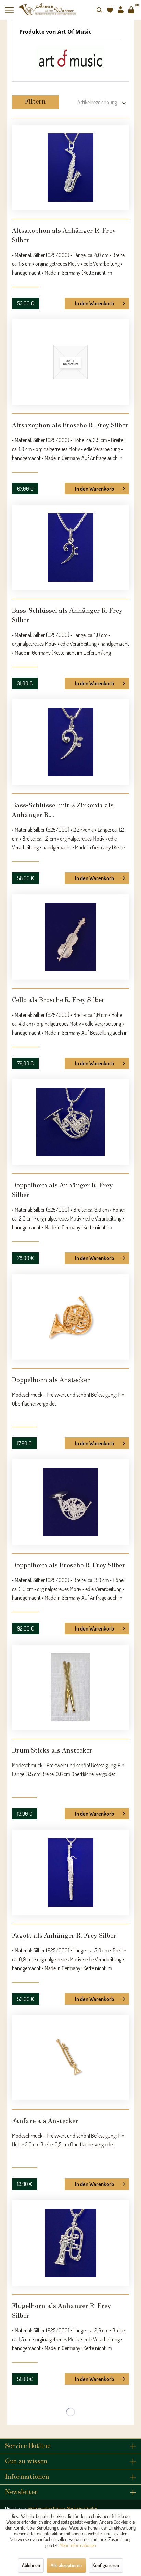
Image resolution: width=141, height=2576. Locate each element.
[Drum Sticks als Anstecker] (70, 1687)
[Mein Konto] (120, 10)
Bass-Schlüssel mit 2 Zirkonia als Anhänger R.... (63, 810)
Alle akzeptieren (66, 2565)
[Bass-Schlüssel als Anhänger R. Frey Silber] (70, 547)
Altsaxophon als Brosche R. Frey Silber (70, 426)
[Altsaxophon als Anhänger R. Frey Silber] (70, 167)
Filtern (35, 102)
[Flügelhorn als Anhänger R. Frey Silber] (70, 2243)
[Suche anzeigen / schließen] (99, 10)
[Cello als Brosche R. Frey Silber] (70, 937)
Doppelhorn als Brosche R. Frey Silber (69, 1566)
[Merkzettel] (110, 10)
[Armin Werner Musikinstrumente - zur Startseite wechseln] (48, 9)
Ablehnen (31, 2565)
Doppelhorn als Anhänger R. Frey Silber (62, 1190)
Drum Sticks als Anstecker (52, 1751)
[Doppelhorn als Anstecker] (70, 1317)
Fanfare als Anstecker (45, 2121)
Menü (12, 10)
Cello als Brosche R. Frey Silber (58, 1000)
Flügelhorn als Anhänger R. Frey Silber (61, 2311)
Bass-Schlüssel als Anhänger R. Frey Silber (67, 616)
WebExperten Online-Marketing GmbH (62, 2509)
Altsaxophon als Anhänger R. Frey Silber (64, 236)
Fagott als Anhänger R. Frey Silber (64, 1936)
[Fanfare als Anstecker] (70, 2058)
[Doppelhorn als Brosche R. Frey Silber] (70, 1502)
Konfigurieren (106, 2565)
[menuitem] (12, 10)
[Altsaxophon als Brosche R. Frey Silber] (70, 362)
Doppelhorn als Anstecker (51, 1380)
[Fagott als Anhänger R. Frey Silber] (70, 1872)
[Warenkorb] (131, 10)
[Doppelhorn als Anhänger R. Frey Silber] (70, 1122)
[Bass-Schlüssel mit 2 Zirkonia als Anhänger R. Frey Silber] (70, 742)
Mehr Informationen (78, 2545)
